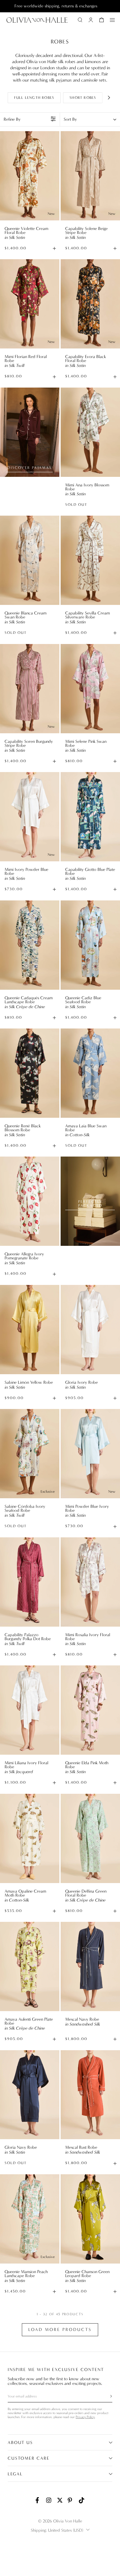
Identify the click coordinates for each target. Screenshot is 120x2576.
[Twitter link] (60, 2500)
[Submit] (107, 2396)
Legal (15, 2474)
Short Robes (83, 98)
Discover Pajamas (30, 468)
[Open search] (80, 20)
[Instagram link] (49, 2500)
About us (20, 2443)
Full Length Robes (34, 98)
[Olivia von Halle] (37, 20)
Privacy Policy (85, 2417)
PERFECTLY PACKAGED (90, 1203)
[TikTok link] (82, 2500)
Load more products (60, 2330)
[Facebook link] (38, 2500)
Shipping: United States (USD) (57, 2530)
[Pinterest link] (71, 2500)
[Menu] (112, 20)
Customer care (29, 2458)
